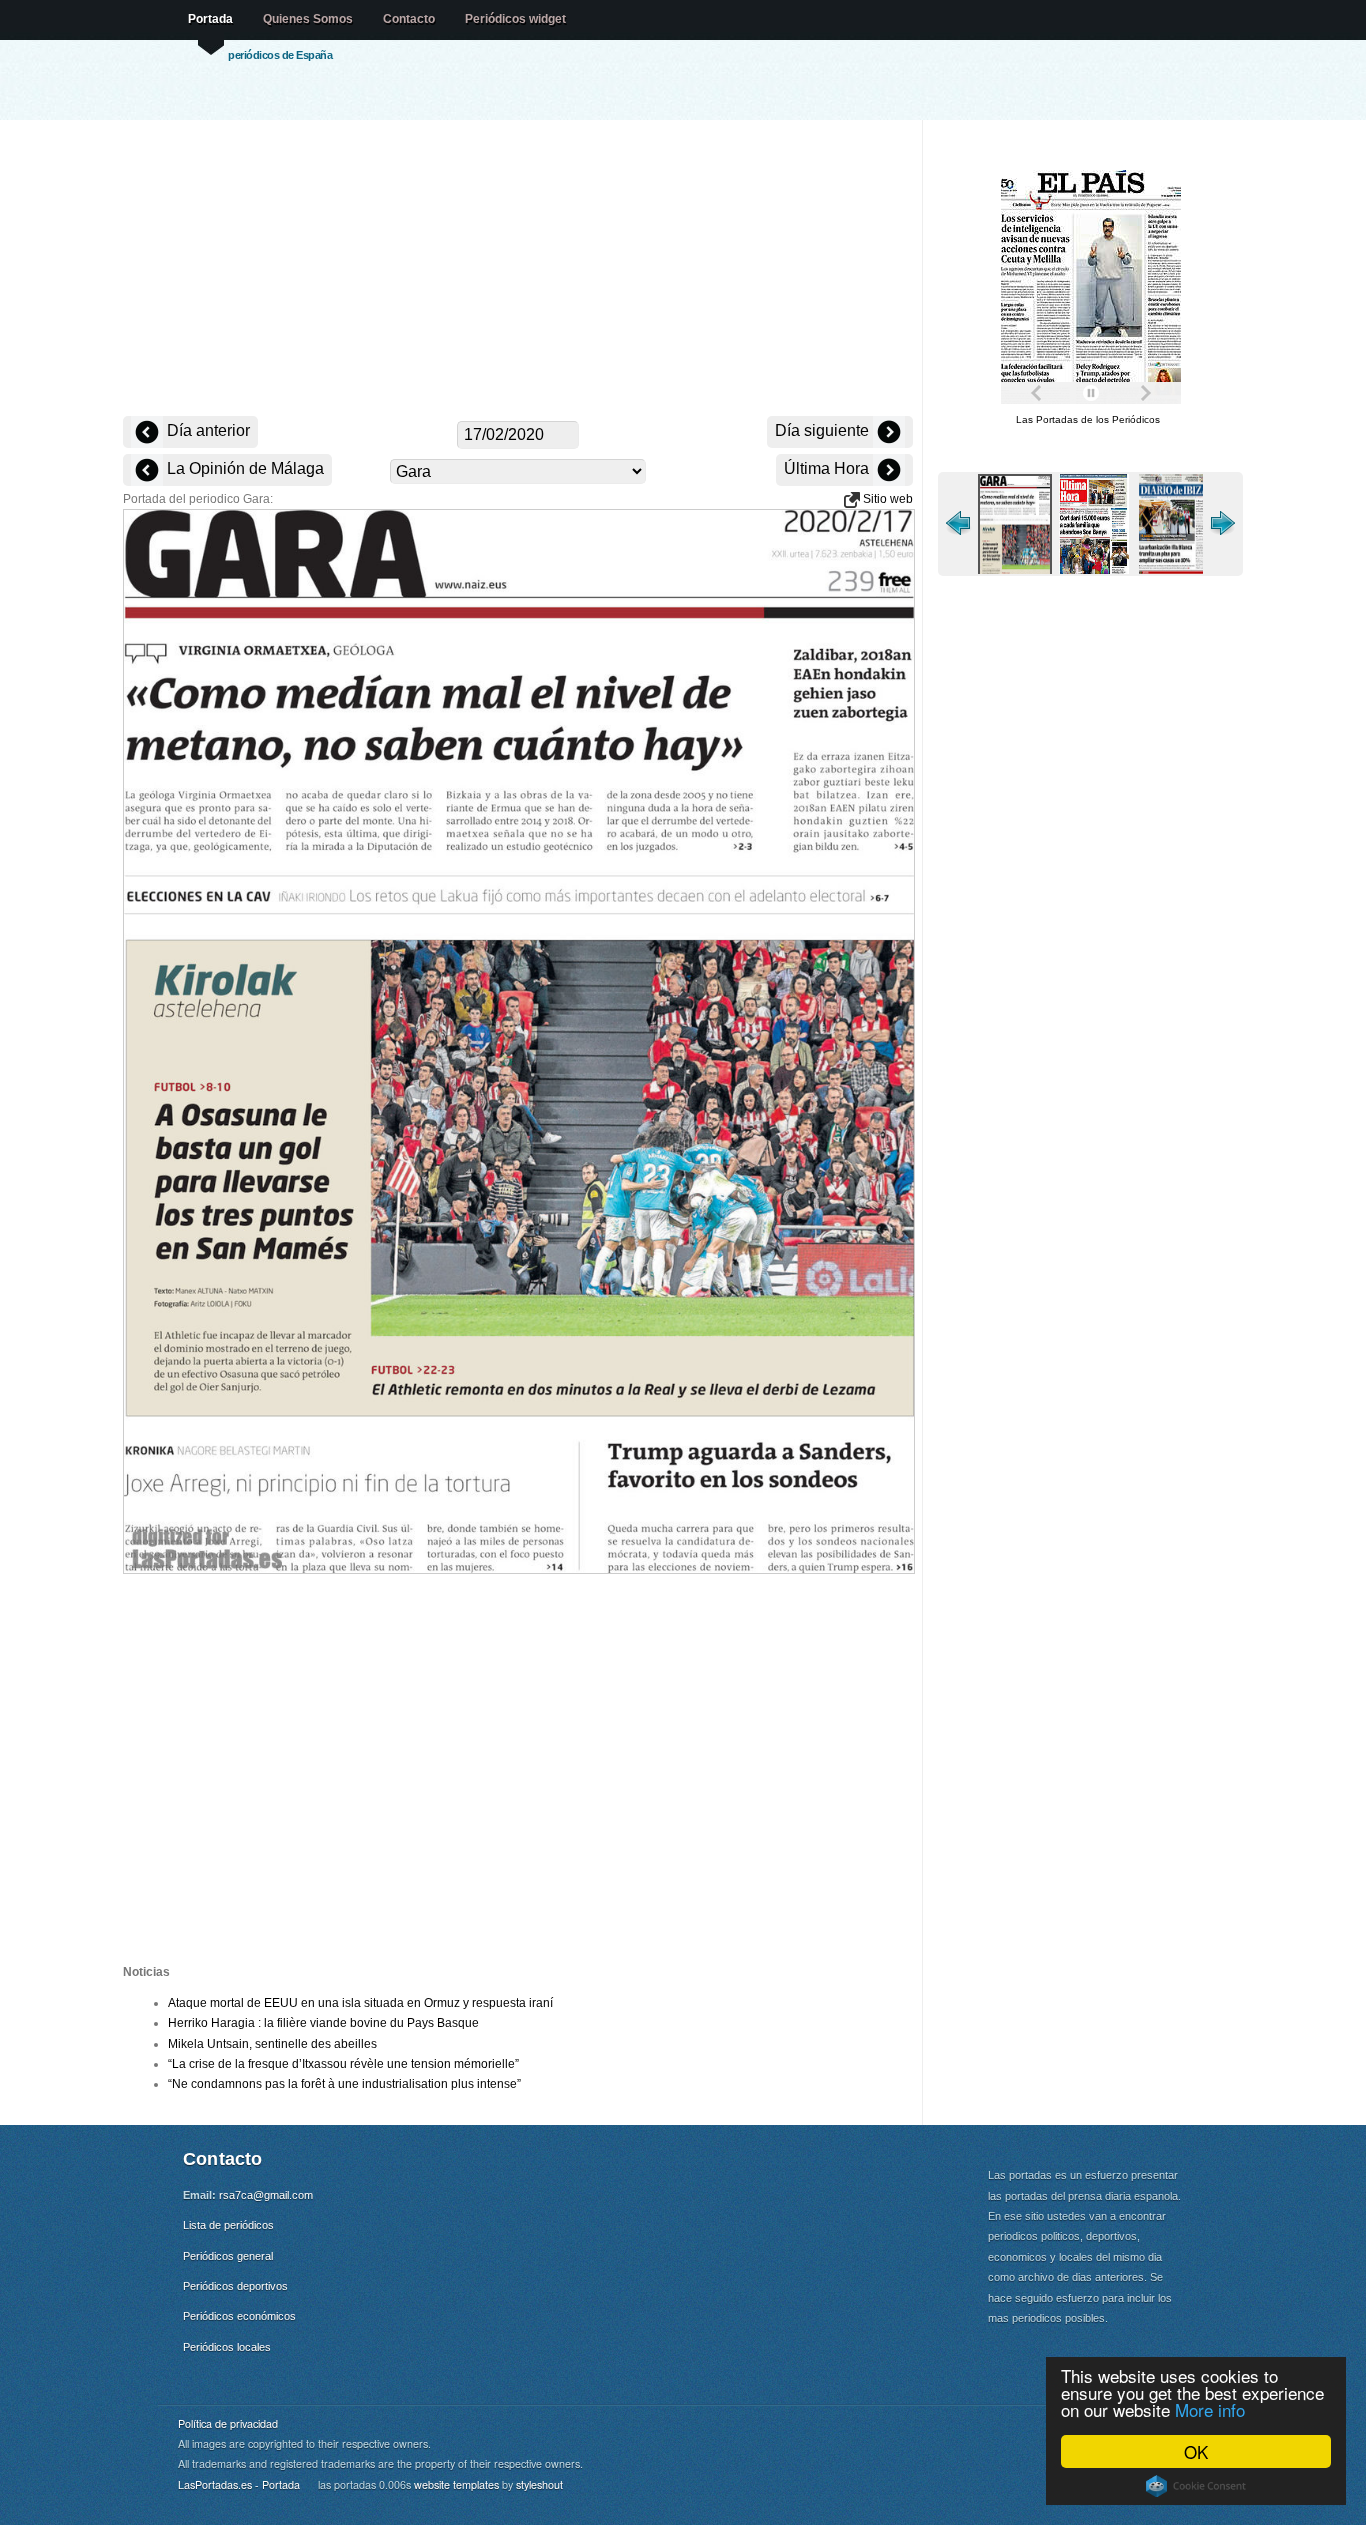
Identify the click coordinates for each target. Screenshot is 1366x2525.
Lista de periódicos (228, 2225)
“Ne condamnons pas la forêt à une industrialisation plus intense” (344, 2084)
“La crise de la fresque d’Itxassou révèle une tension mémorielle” (343, 2064)
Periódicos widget (515, 19)
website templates (456, 2484)
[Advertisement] (518, 270)
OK (1196, 2451)
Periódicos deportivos (235, 2286)
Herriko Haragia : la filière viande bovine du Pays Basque (323, 2023)
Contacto (409, 19)
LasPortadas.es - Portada (239, 2484)
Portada (210, 19)
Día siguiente (824, 430)
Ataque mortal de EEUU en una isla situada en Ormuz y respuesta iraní (360, 2003)
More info (1210, 2409)
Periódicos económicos (239, 2316)
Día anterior (206, 430)
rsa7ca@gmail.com (266, 2195)
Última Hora (828, 468)
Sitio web (886, 499)
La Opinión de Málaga (243, 468)
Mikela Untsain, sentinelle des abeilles (272, 2044)
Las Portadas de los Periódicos (1088, 419)
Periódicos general (228, 2256)
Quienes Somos (308, 19)
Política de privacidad (228, 2423)
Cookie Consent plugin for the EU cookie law (1196, 2486)
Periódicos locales (227, 2347)
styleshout (539, 2484)
